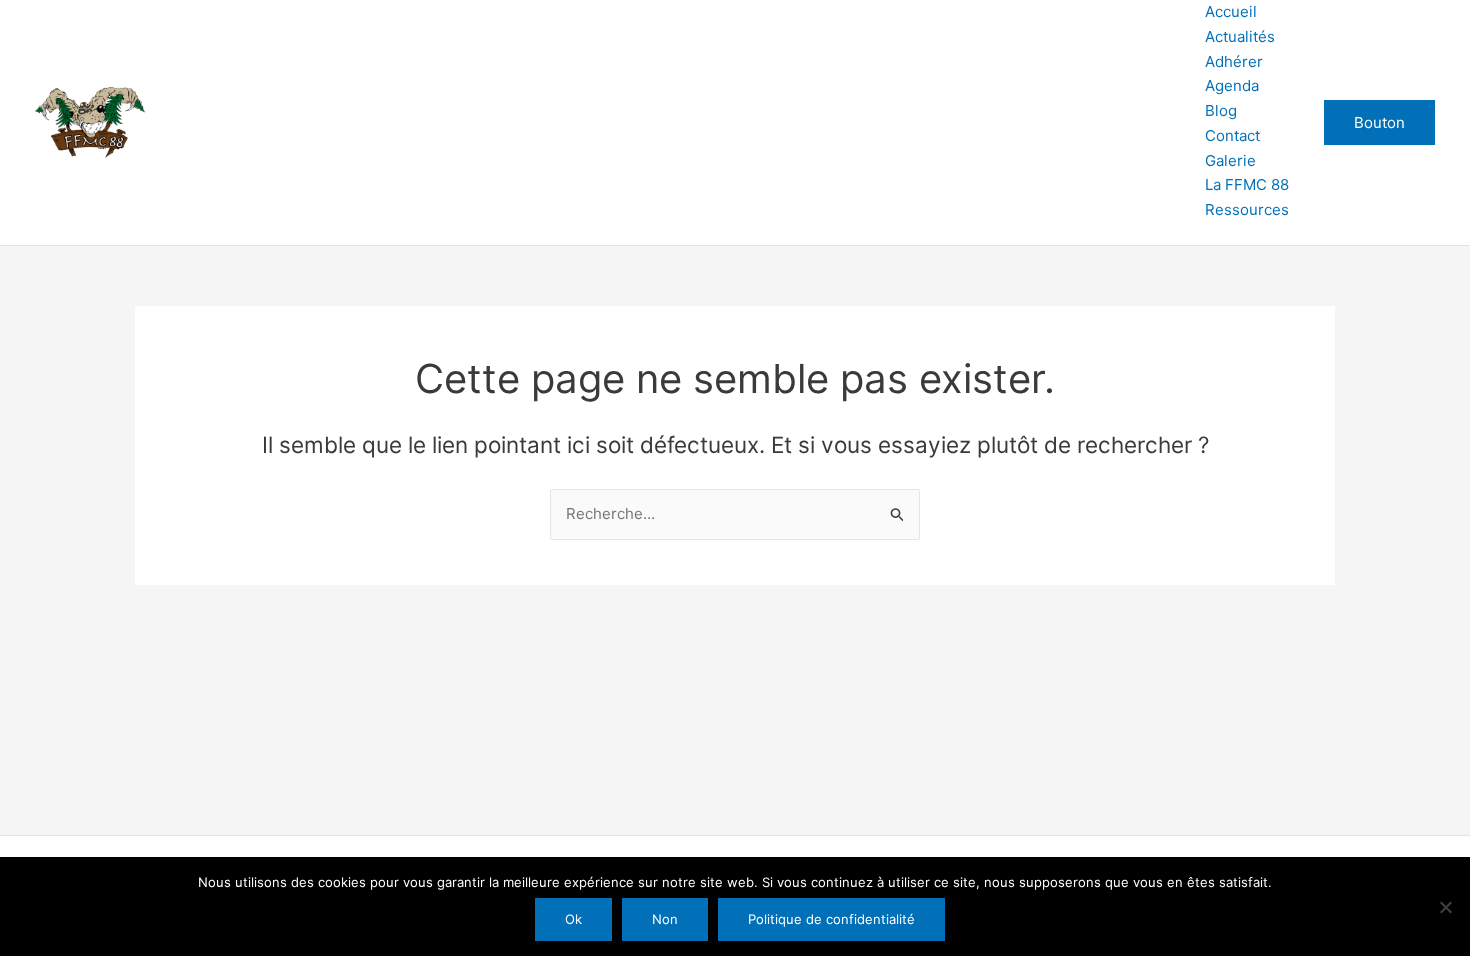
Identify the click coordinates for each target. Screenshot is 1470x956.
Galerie (1230, 160)
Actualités (1240, 36)
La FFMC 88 (1247, 184)
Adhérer (1234, 61)
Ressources (1247, 209)
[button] (1379, 122)
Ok (573, 919)
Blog (1221, 110)
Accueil (1231, 11)
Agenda (1232, 85)
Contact (1232, 135)
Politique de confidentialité (831, 919)
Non (665, 919)
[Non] (1445, 907)
